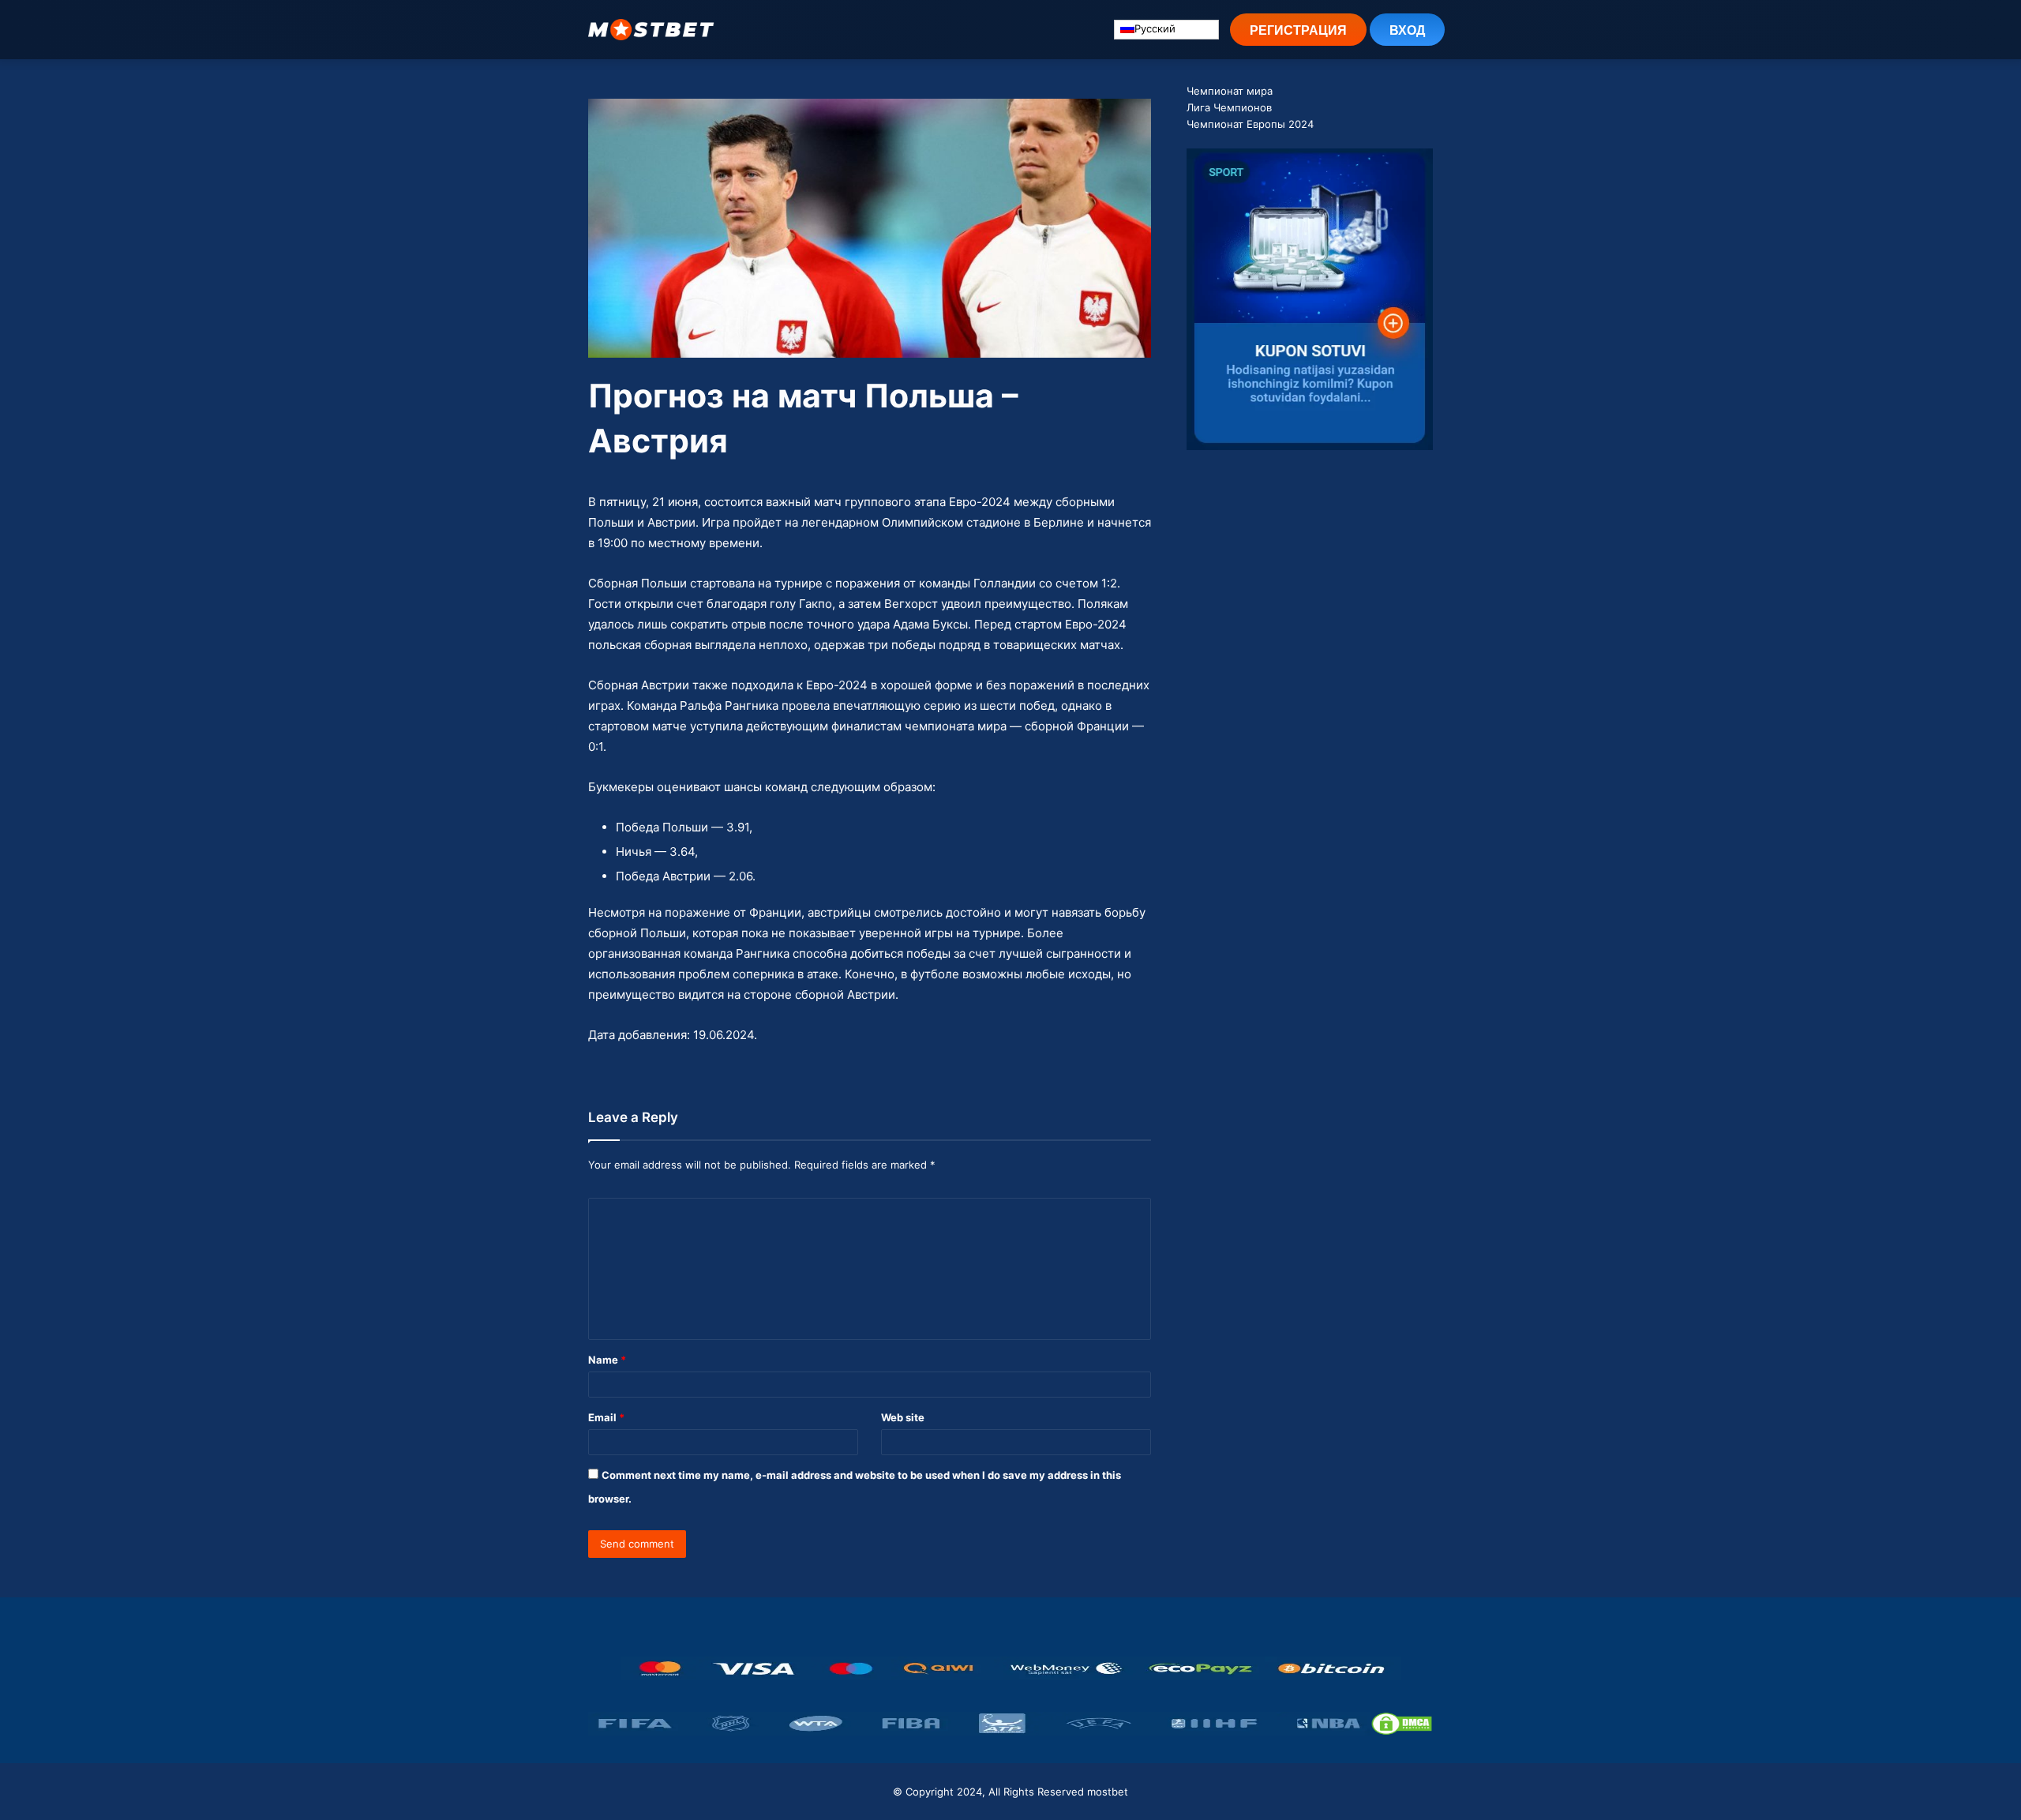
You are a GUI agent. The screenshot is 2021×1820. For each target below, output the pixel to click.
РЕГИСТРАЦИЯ (1298, 30)
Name (607, 1360)
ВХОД (1407, 30)
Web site (903, 1417)
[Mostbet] (651, 30)
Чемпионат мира (1230, 91)
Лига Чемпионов (1229, 107)
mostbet (1108, 1792)
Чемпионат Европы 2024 (1250, 124)
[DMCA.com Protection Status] (1402, 1724)
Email (606, 1417)
